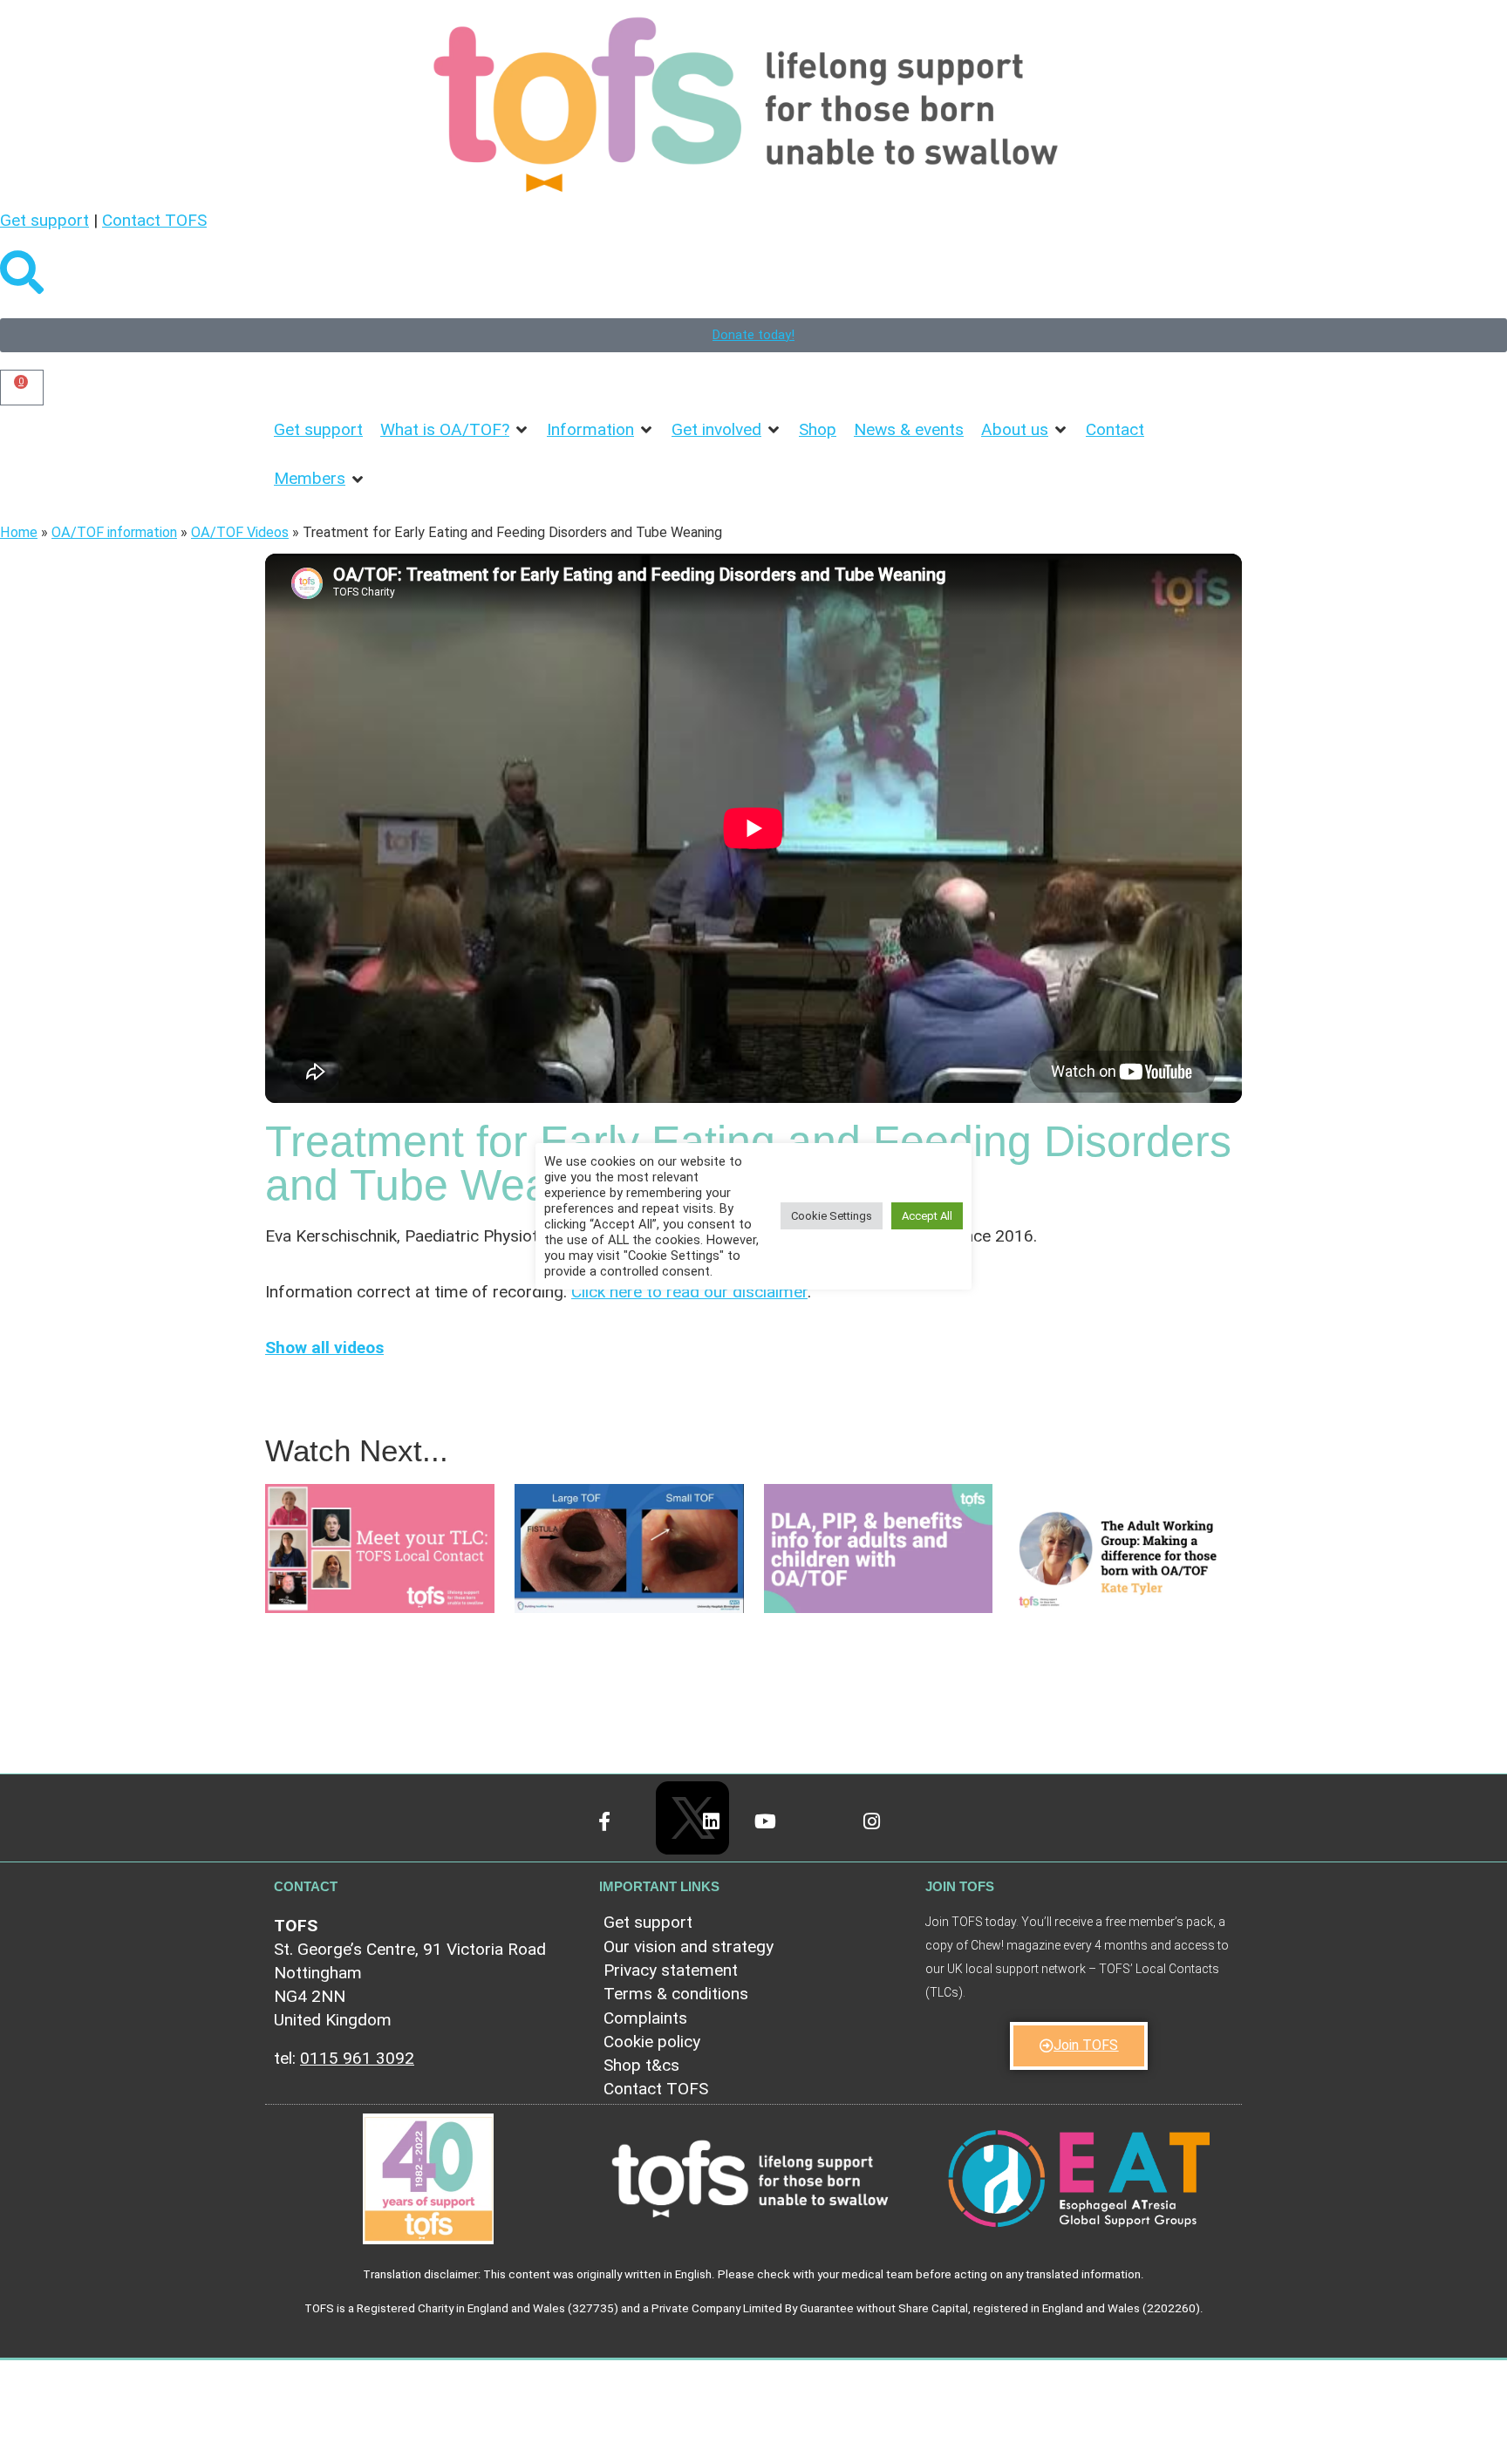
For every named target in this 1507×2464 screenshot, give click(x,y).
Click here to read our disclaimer (689, 1292)
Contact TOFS (154, 220)
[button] (455, 430)
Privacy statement (671, 1970)
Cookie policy (652, 2042)
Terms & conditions (676, 1994)
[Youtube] (780, 1837)
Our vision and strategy (689, 1947)
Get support (44, 220)
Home (19, 532)
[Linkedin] (727, 1837)
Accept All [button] (927, 1217)
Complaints (645, 2018)
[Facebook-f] (620, 1837)
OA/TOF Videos (240, 532)
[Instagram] (886, 1837)
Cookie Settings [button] (832, 1217)
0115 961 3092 (357, 2058)
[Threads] (833, 1837)
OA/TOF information (114, 532)
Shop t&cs (641, 2065)
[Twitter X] (674, 1799)
